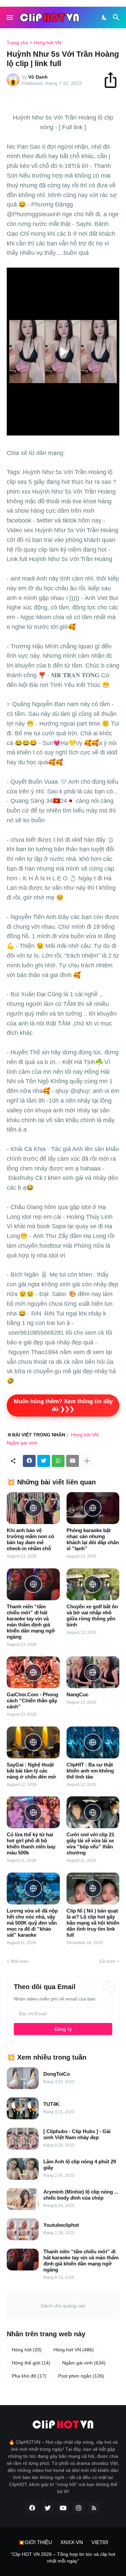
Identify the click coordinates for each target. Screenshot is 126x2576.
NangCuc (77, 1694)
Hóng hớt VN (47, 43)
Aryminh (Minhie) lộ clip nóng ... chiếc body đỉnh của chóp (81, 2195)
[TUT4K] (23, 2108)
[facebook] (32, 2508)
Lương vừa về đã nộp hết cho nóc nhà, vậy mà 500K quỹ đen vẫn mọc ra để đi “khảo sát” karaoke (32, 1923)
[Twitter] (44, 1461)
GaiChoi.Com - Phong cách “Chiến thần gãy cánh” (32, 1700)
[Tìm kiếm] (117, 17)
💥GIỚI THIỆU (35, 2542)
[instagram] (79, 2508)
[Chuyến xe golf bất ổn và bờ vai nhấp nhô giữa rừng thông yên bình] (93, 1584)
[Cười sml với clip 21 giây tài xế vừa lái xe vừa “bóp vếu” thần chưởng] (93, 1812)
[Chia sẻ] (114, 80)
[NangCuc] (93, 1672)
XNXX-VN (72, 2542)
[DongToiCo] (23, 2078)
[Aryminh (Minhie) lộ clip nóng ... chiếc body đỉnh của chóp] (23, 2199)
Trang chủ (17, 43)
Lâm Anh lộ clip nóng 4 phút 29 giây (80, 2165)
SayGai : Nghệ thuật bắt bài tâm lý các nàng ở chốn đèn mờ (31, 1771)
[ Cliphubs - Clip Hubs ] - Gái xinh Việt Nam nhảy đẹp (77, 2134)
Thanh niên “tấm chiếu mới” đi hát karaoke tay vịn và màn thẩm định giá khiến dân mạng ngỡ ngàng (31, 1622)
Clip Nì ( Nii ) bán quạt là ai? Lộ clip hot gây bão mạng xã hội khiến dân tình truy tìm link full (93, 1923)
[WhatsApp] (58, 1461)
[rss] (94, 2508)
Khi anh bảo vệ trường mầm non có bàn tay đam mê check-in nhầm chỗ (30, 1539)
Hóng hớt (27, 2350)
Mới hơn (20, 1961)
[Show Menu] (9, 17)
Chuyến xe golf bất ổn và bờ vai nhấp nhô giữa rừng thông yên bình (92, 1616)
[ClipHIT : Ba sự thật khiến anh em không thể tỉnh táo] (93, 1742)
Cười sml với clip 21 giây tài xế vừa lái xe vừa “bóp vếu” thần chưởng (90, 1844)
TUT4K (51, 2104)
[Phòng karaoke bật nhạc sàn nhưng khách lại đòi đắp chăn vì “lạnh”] (93, 1508)
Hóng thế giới (31, 2363)
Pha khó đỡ (29, 2376)
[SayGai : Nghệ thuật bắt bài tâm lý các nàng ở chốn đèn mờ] (33, 1742)
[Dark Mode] (104, 17)
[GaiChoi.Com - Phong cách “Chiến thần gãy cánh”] (33, 1672)
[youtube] (63, 2508)
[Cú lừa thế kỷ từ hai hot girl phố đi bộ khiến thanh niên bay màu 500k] (33, 1812)
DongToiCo (57, 2074)
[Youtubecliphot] (23, 2229)
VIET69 (100, 2542)
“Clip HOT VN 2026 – (34, 2554)
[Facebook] (29, 1461)
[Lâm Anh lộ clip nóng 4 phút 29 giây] (23, 2169)
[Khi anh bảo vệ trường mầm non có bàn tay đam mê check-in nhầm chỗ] (33, 1508)
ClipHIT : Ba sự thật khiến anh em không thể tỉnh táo (90, 1771)
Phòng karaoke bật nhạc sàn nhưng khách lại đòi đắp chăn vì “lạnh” (93, 1539)
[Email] (73, 1461)
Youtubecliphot (61, 2225)
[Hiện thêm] (87, 1461)
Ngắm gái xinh (22, 1443)
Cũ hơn (107, 1961)
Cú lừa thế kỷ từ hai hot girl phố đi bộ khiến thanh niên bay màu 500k (31, 1844)
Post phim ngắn (81, 2376)
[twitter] (48, 2508)
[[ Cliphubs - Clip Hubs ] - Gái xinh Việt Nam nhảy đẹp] (23, 2139)
